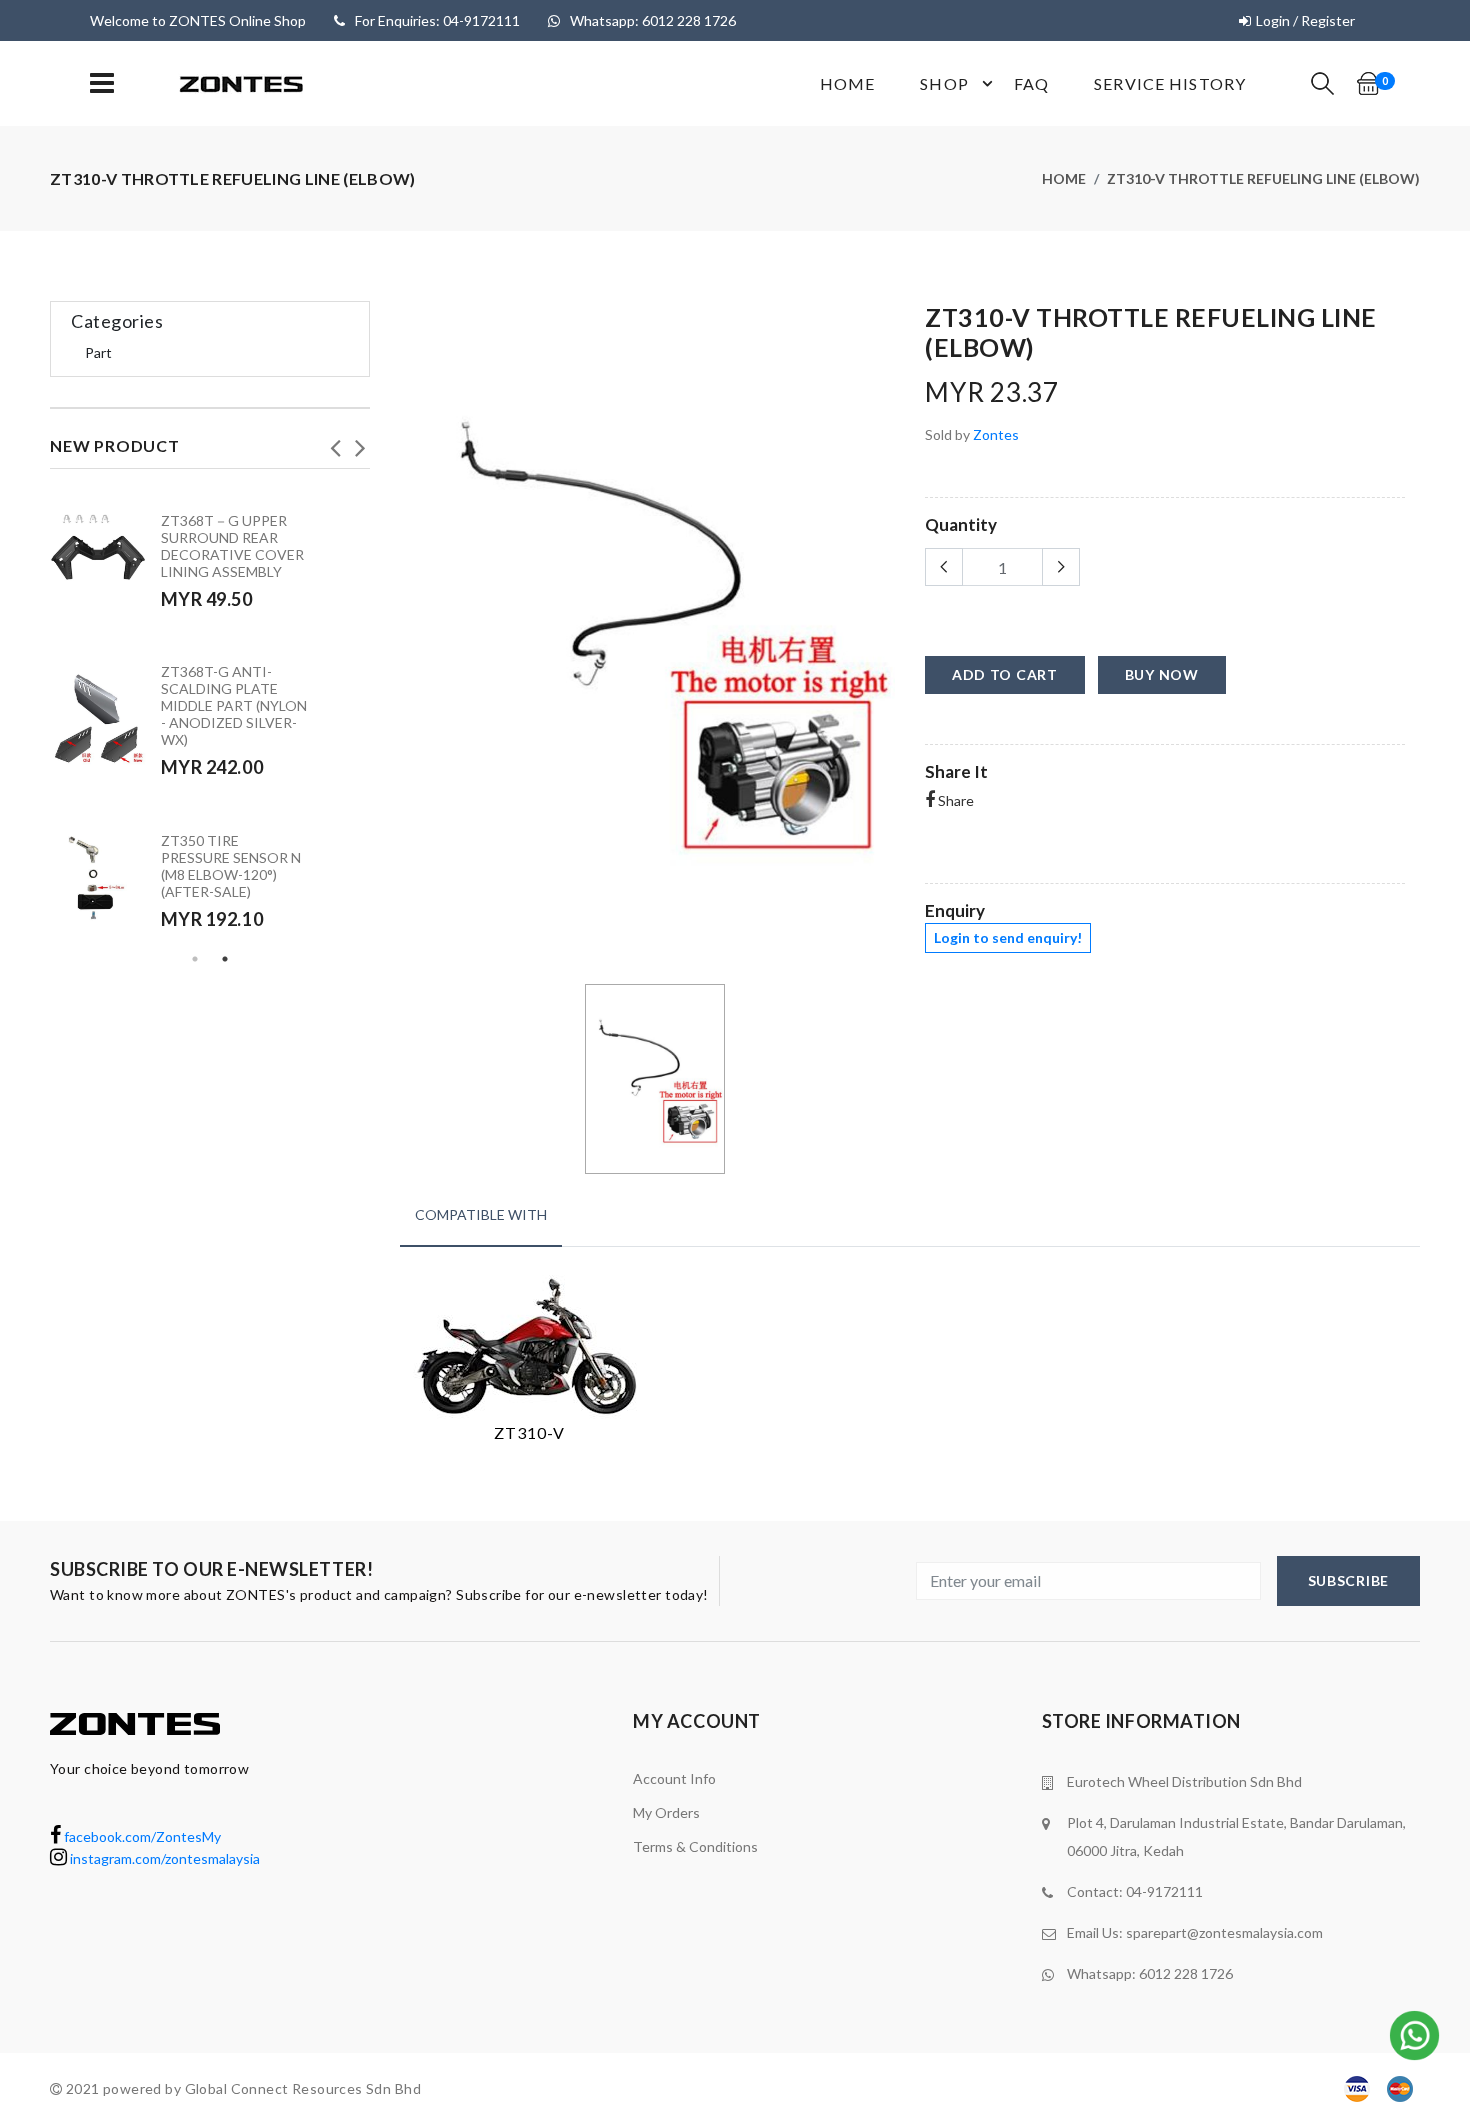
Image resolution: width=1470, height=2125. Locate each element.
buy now (1162, 674)
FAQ (1031, 83)
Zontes (996, 434)
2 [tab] (225, 959)
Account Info (674, 1778)
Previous (335, 442)
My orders (666, 1812)
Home (847, 83)
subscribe (1348, 1580)
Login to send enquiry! (1008, 937)
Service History (1170, 83)
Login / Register (1305, 20)
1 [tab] (195, 959)
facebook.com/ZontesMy (141, 1836)
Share (954, 800)
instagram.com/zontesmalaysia (163, 1858)
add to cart (1005, 674)
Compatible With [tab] (481, 1214)
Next (360, 442)
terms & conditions (695, 1846)
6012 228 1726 (1186, 1973)
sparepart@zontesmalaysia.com (1224, 1932)
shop (944, 83)
